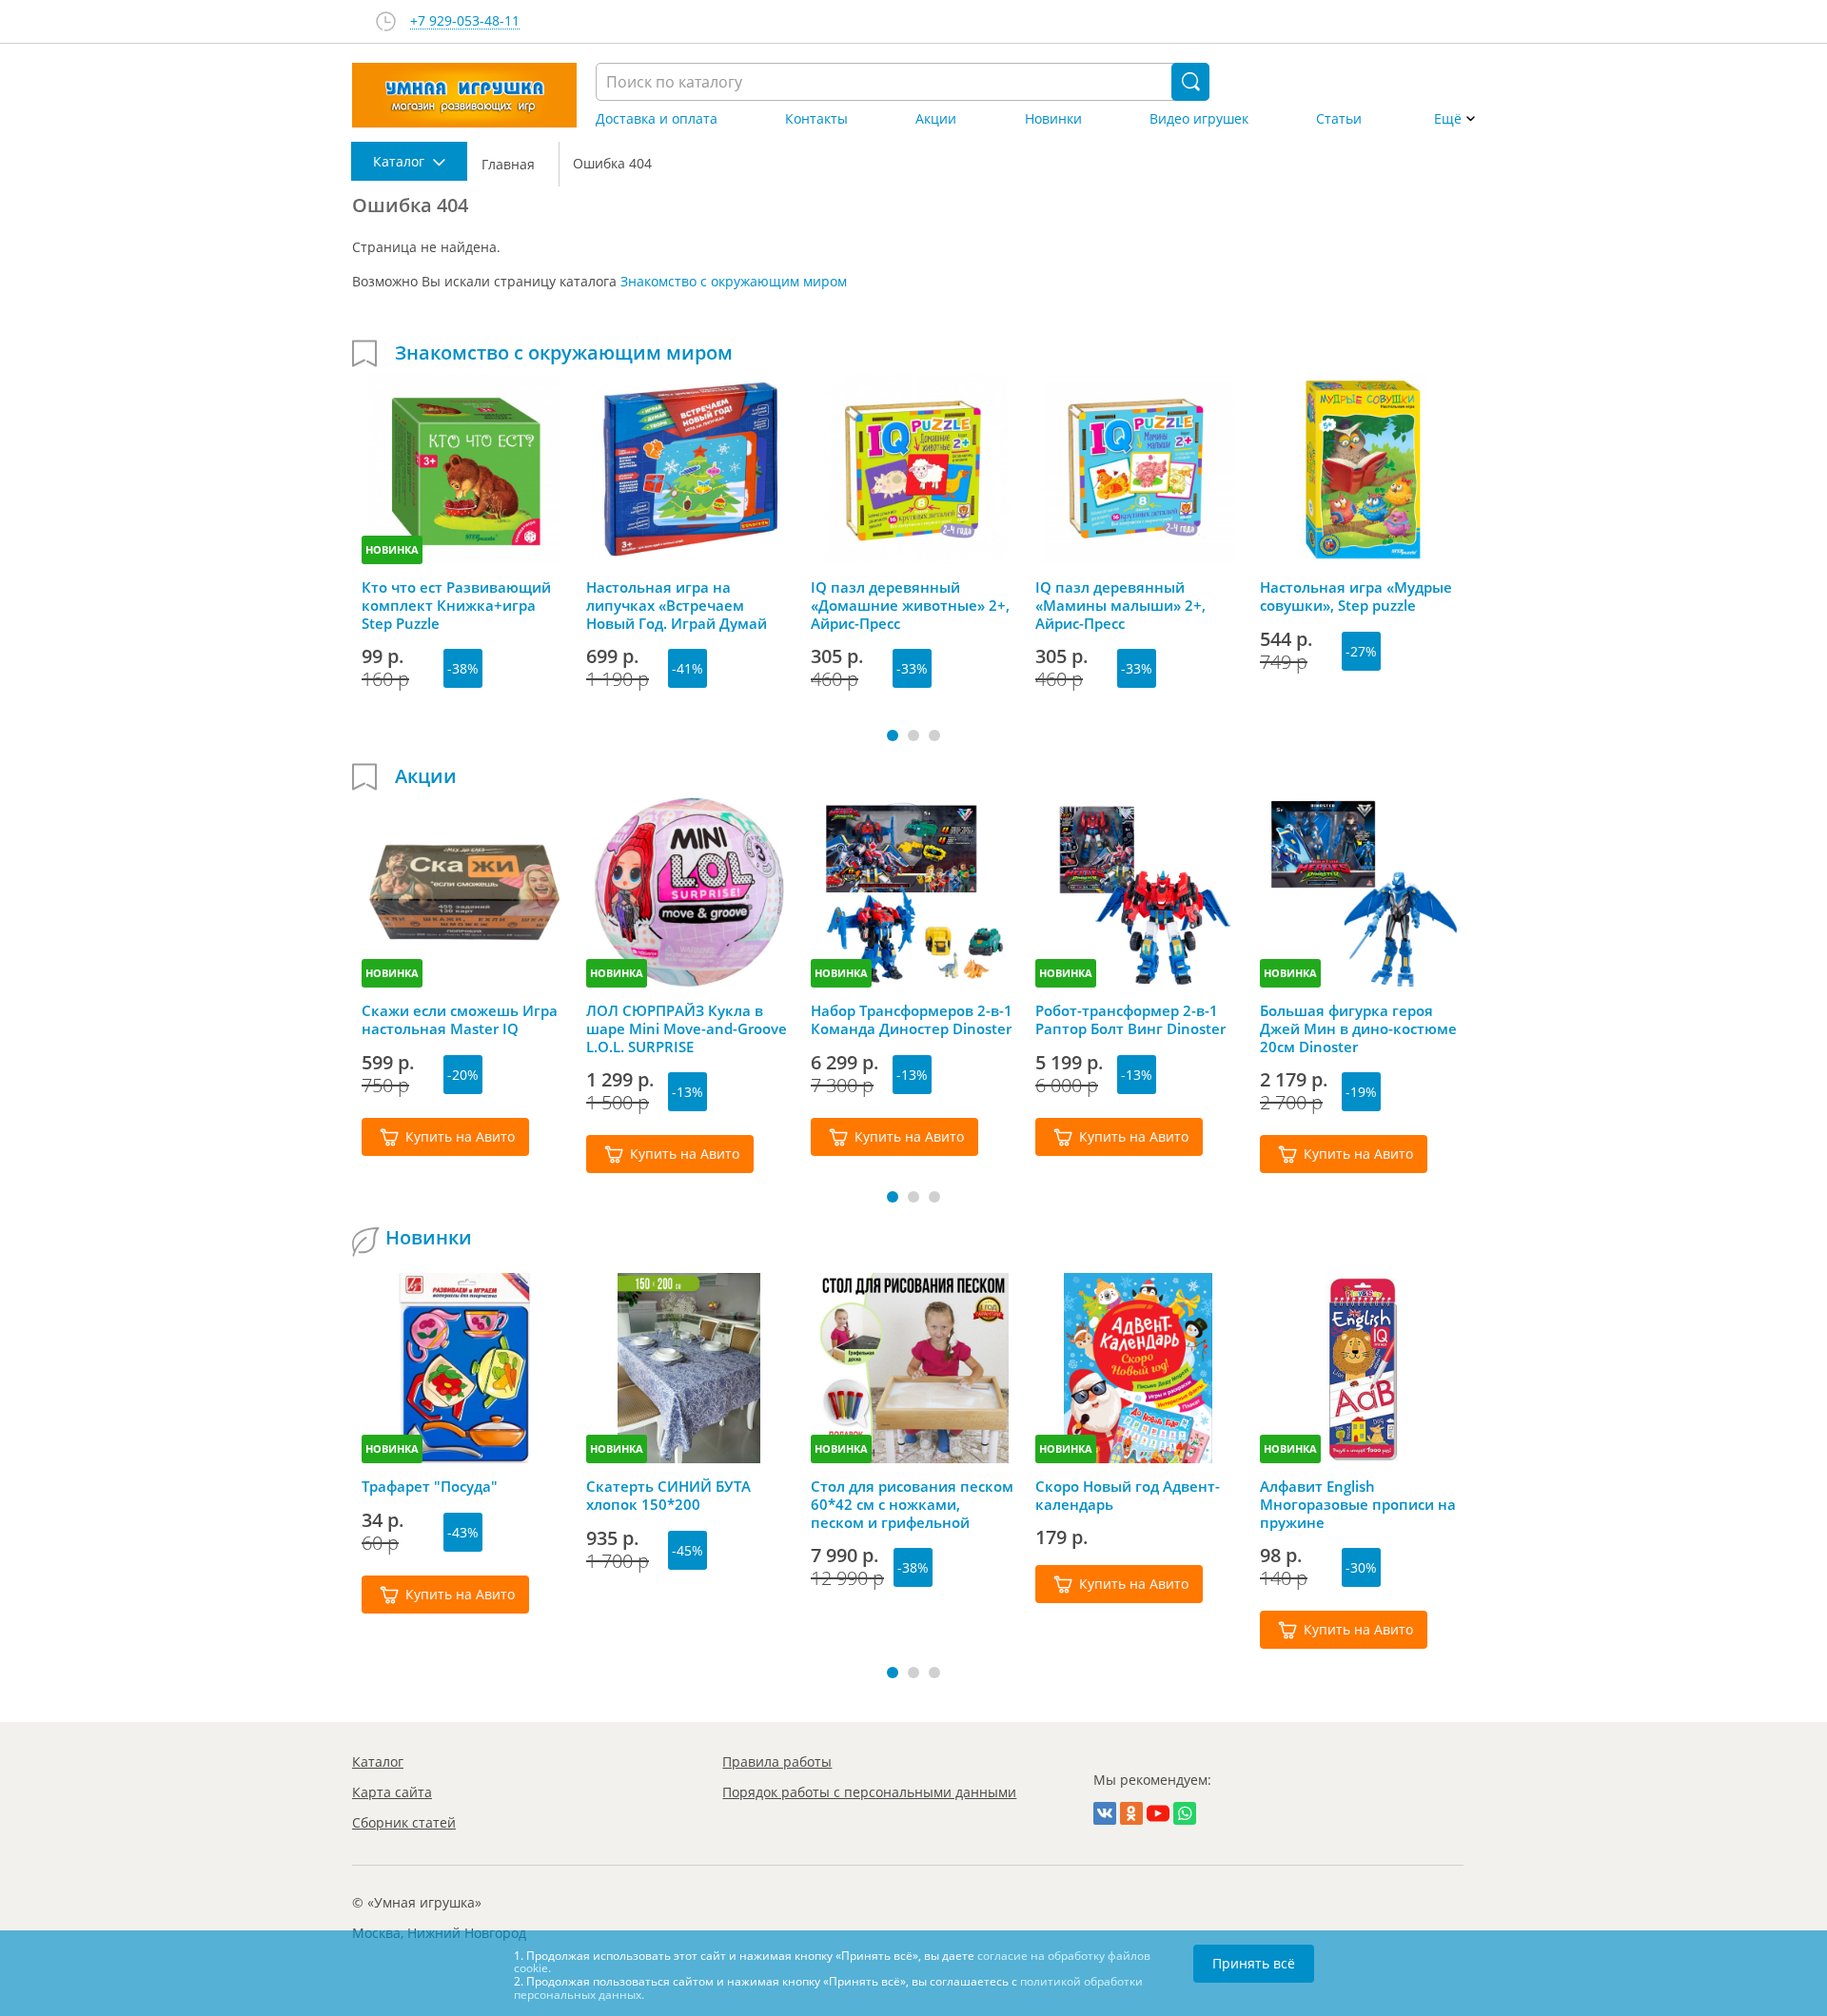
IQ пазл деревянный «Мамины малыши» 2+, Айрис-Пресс (1120, 605)
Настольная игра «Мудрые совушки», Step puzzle (1356, 597)
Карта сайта (392, 1792)
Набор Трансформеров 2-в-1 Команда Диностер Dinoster (912, 1020)
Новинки (1053, 119)
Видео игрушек (1199, 119)
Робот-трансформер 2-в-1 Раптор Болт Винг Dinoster (1130, 1020)
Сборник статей (404, 1822)
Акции (936, 119)
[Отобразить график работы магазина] (386, 21)
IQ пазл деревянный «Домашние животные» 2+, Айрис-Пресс (910, 605)
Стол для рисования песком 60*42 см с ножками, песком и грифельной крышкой (912, 1504)
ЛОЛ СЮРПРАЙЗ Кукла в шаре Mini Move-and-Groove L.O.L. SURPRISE (687, 1028)
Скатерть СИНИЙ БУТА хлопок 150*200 (668, 1496)
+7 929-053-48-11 (465, 21)
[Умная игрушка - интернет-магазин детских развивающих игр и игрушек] (464, 95)
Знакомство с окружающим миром (734, 281)
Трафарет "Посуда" (430, 1487)
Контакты (816, 119)
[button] (893, 735)
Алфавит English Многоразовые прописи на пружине (1358, 1504)
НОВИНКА (392, 549)
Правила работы (777, 1762)
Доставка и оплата (657, 119)
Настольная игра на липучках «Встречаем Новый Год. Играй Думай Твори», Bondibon (677, 605)
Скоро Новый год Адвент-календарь (1128, 1496)
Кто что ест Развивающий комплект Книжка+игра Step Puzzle (456, 605)
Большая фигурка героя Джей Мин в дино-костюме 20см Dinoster (1358, 1028)
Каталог (378, 1762)
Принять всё (1254, 1963)
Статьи (1339, 119)
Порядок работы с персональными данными (869, 1792)
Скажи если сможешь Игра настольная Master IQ (460, 1020)
